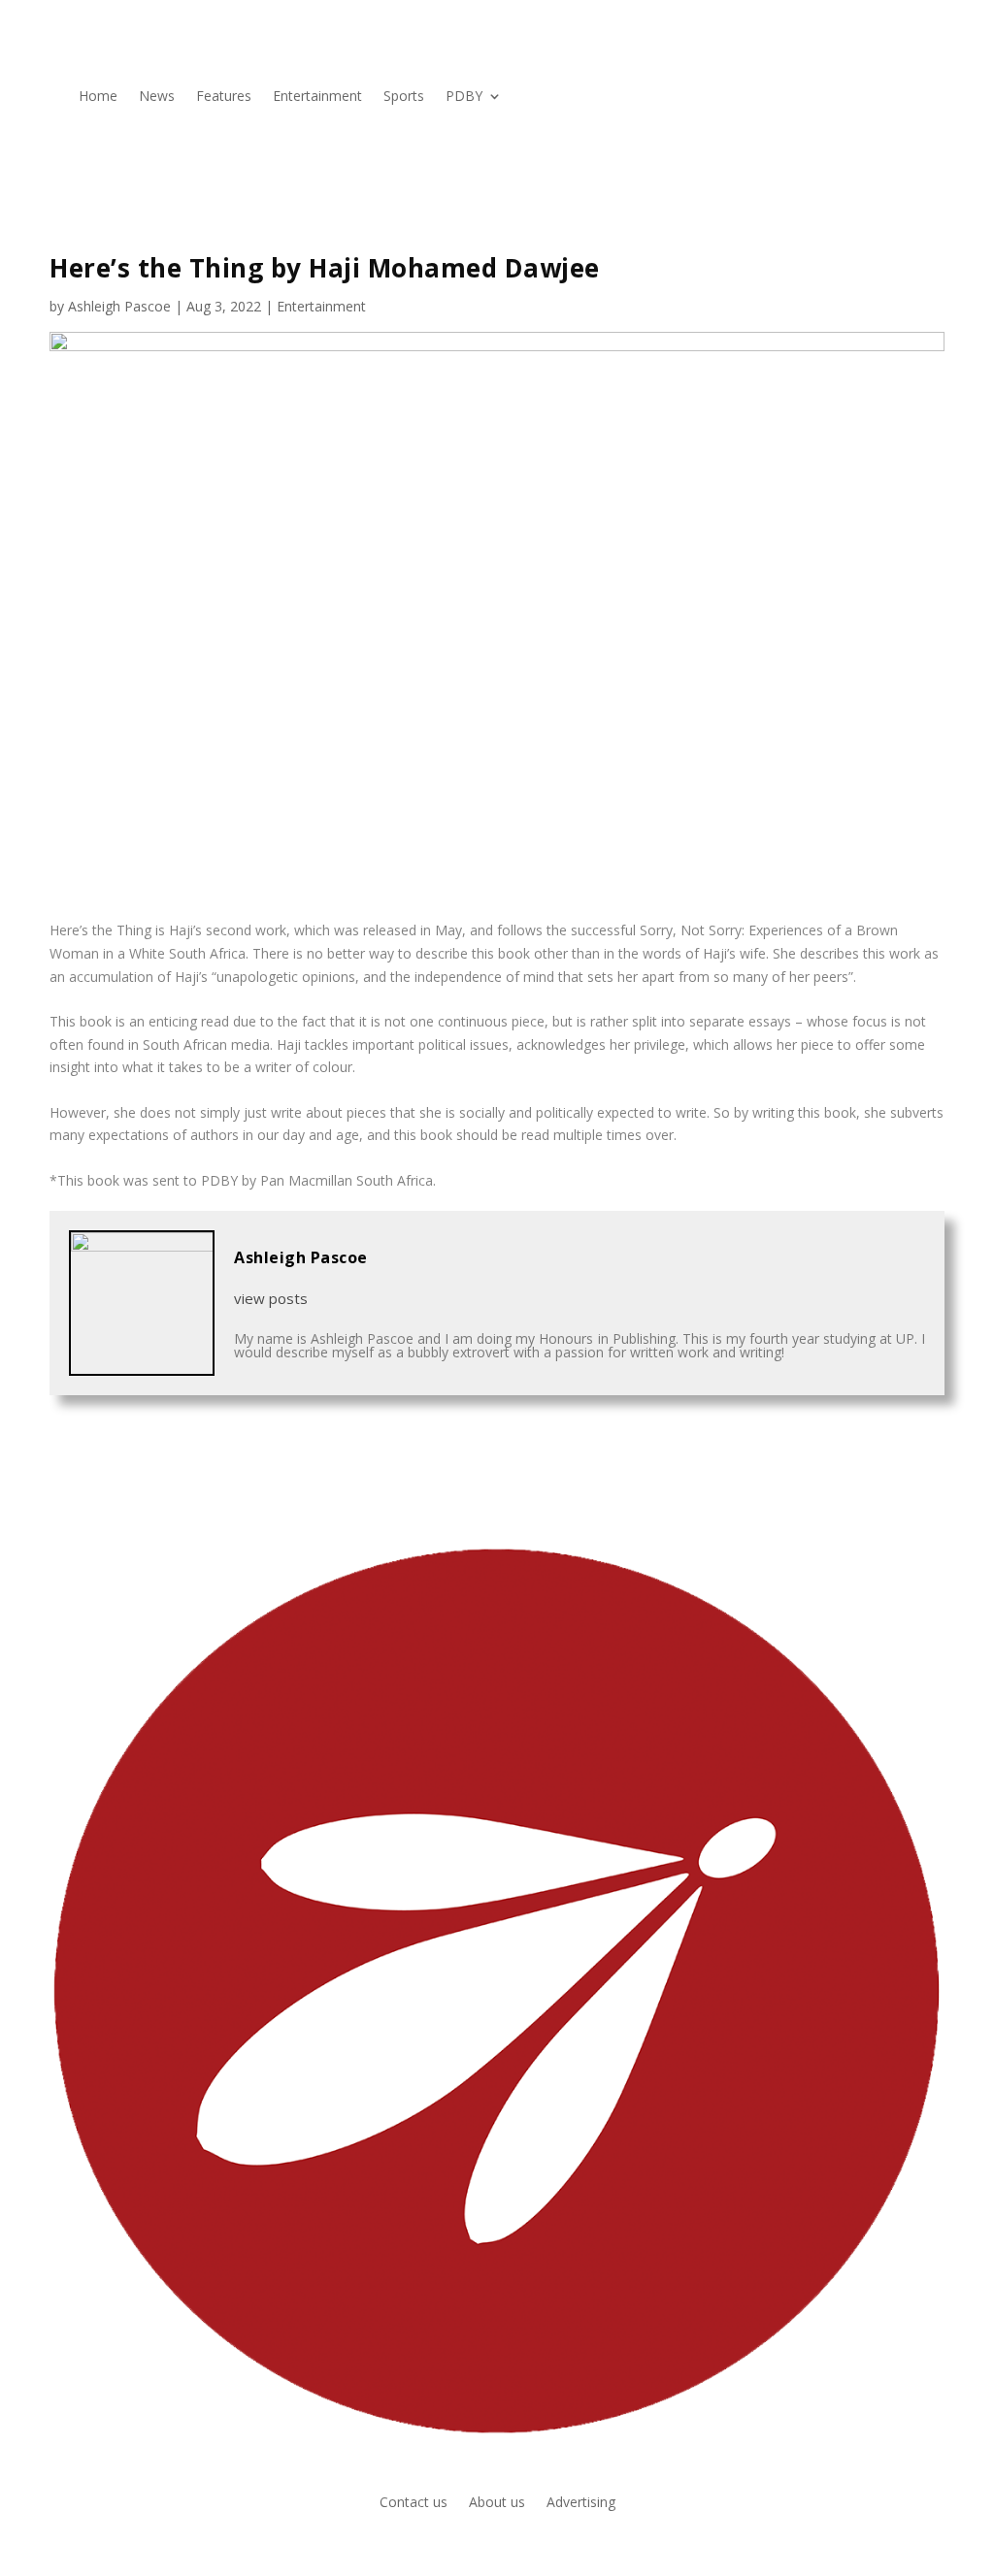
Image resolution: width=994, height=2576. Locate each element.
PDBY (464, 96)
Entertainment (317, 96)
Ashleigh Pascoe (119, 306)
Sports (404, 96)
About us (497, 2503)
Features (224, 96)
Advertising (581, 2503)
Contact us (414, 2503)
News (157, 96)
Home (98, 96)
